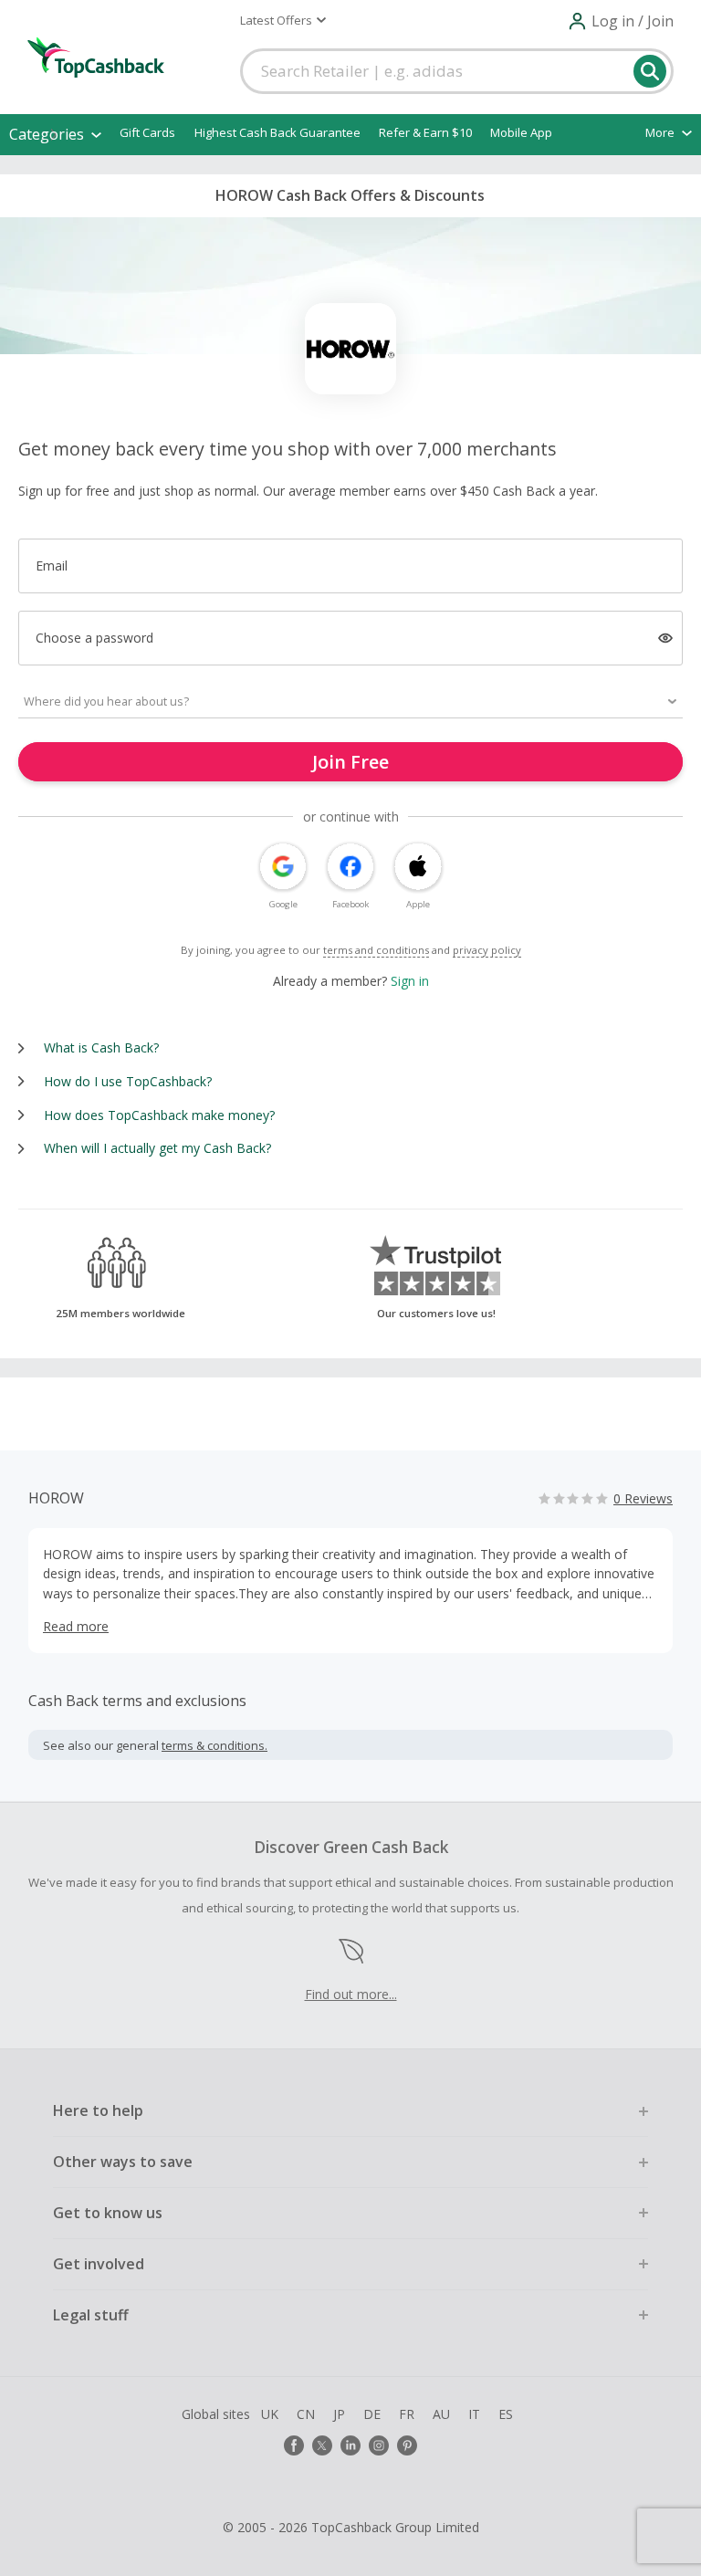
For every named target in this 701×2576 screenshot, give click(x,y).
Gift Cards (147, 132)
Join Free (350, 762)
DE (372, 2414)
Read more (76, 1626)
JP (339, 2414)
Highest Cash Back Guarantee (277, 132)
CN (306, 2414)
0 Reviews (643, 1498)
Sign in (410, 981)
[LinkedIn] (350, 2445)
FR (407, 2414)
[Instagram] (379, 2445)
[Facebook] (294, 2445)
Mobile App (521, 132)
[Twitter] (322, 2445)
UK (270, 2414)
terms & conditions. (214, 1745)
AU (441, 2414)
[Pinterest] (407, 2445)
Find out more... (351, 1994)
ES (506, 2414)
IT (474, 2414)
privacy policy (487, 950)
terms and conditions (376, 950)
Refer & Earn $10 (425, 132)
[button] (283, 20)
